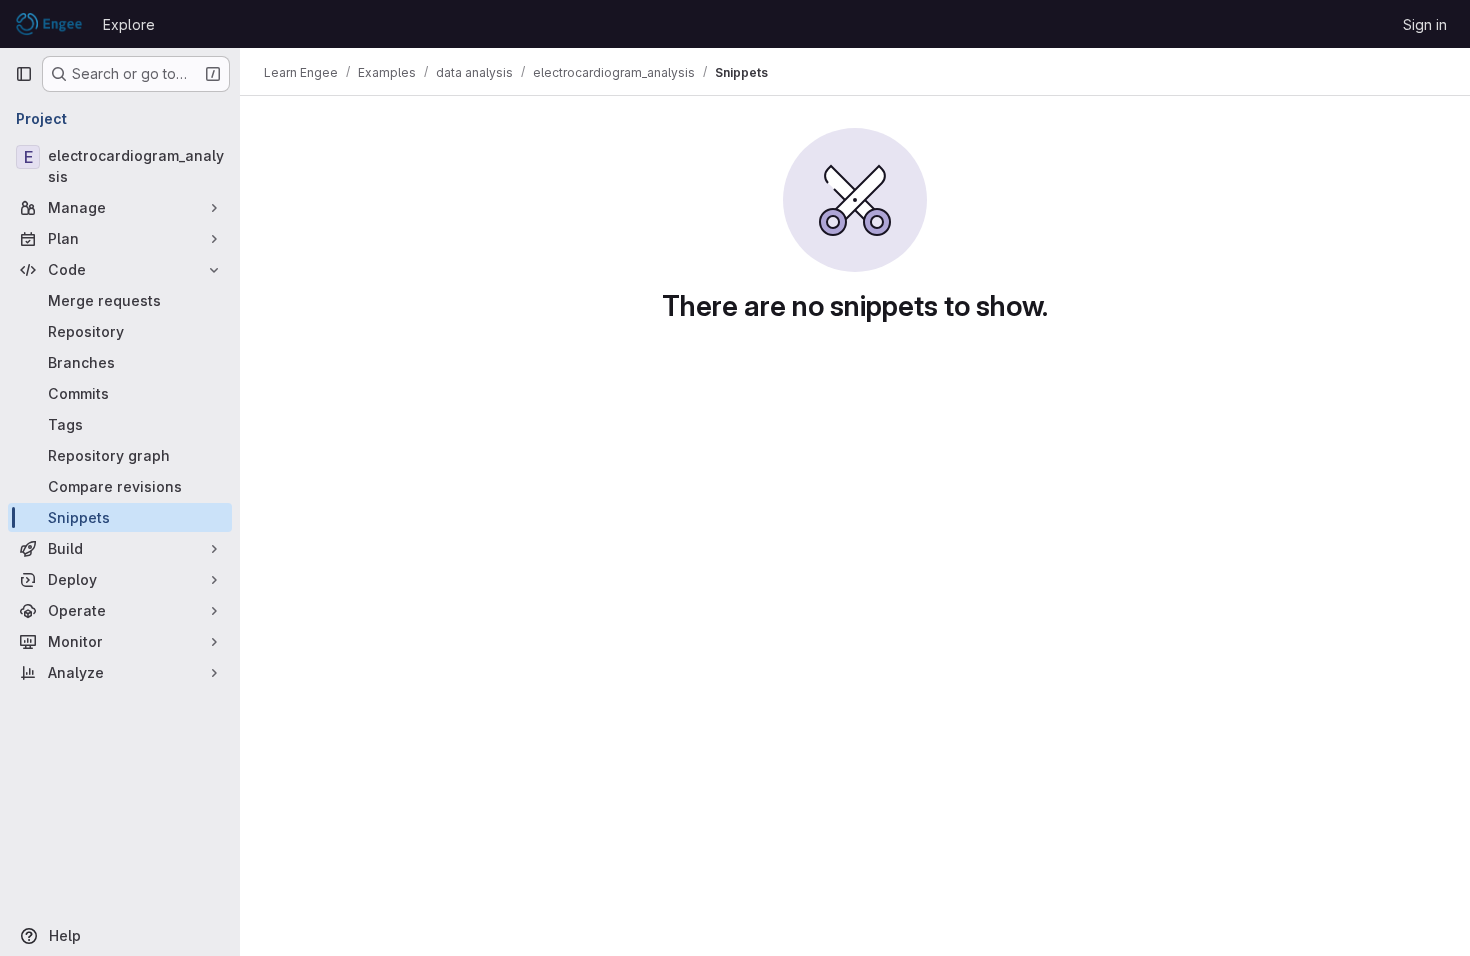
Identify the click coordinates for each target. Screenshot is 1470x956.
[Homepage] (49, 24)
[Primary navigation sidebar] (24, 74)
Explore (129, 24)
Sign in (1425, 24)
